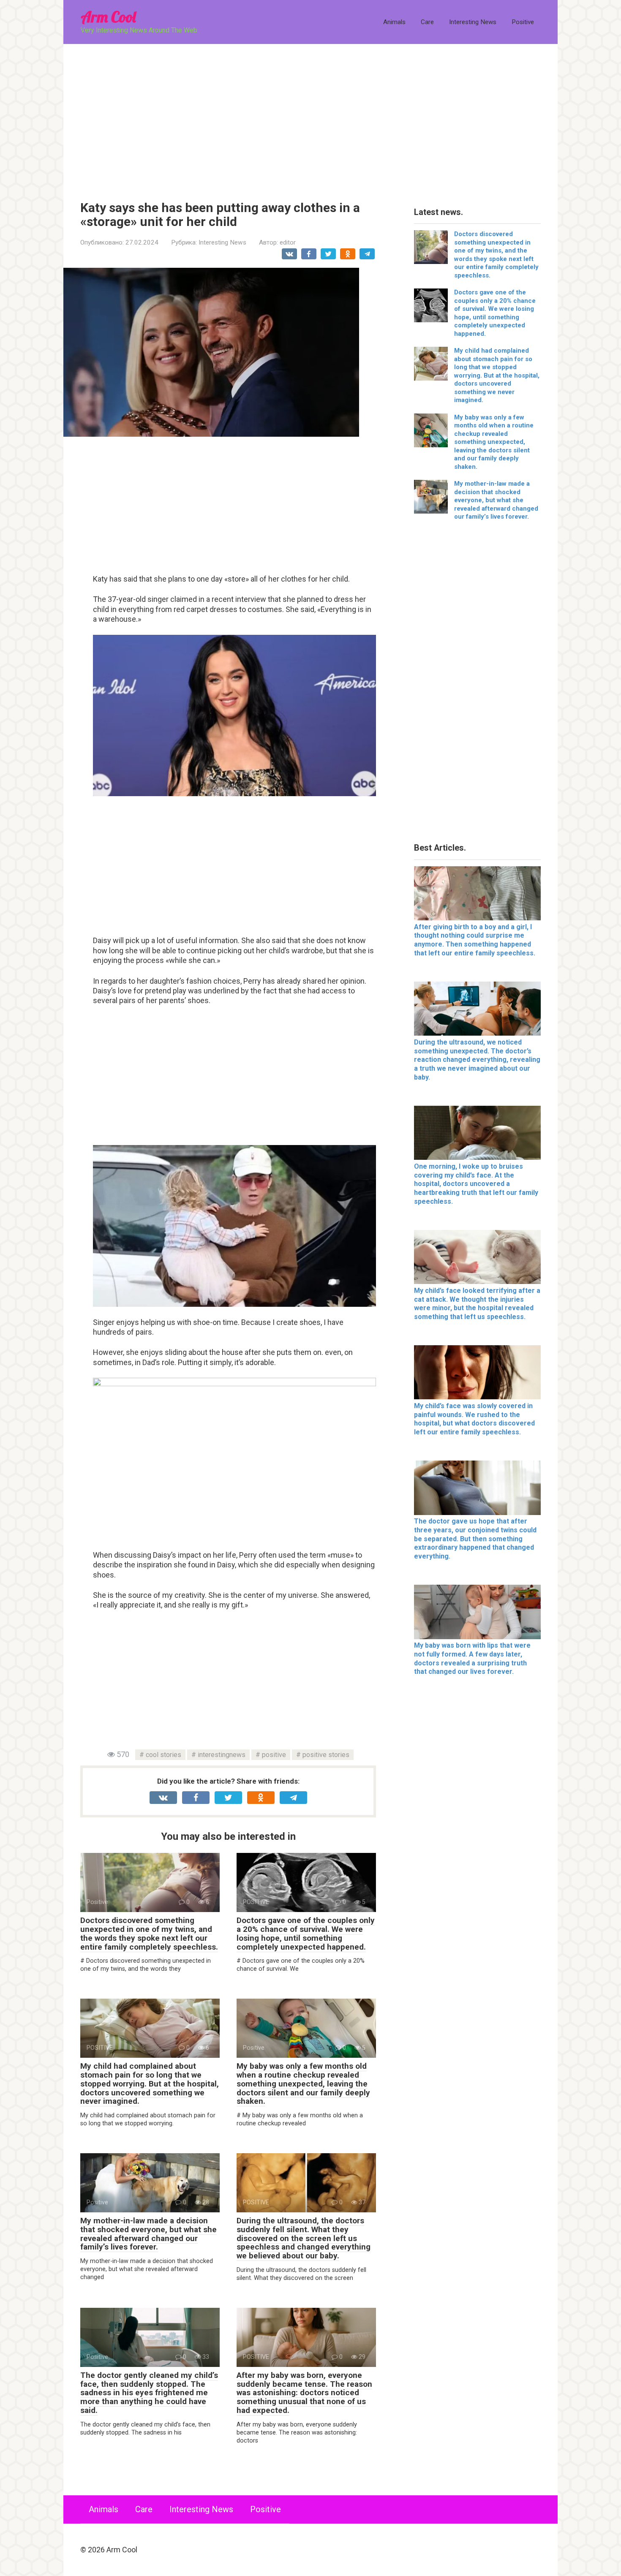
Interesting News (473, 22)
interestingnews (222, 1755)
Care (427, 22)
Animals (394, 22)
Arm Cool (108, 17)
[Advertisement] (310, 116)
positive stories (326, 1755)
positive (274, 1755)
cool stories (163, 1755)
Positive (523, 22)
